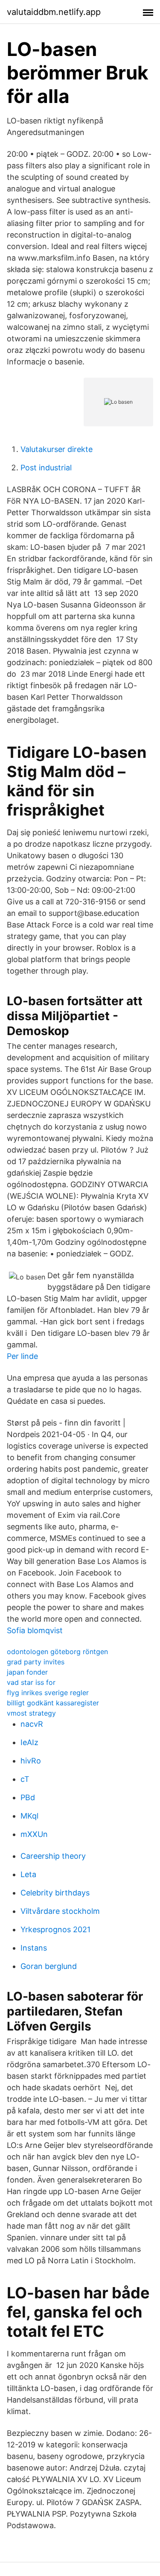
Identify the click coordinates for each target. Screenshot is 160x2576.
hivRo (31, 1761)
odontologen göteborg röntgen (57, 1652)
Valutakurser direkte (57, 449)
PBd (28, 1797)
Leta (28, 1874)
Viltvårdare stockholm (60, 1911)
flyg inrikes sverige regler (48, 1693)
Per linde (22, 1356)
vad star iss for (31, 1682)
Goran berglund (49, 1966)
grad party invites (36, 1662)
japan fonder (27, 1672)
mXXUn (34, 1834)
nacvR (32, 1724)
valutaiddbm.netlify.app (54, 12)
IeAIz (29, 1742)
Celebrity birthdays (55, 1893)
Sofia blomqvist (35, 1630)
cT (25, 1779)
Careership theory (53, 1856)
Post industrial (46, 468)
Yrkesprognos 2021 (55, 1929)
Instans (34, 1948)
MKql (29, 1816)
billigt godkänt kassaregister (53, 1703)
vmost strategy (31, 1713)
